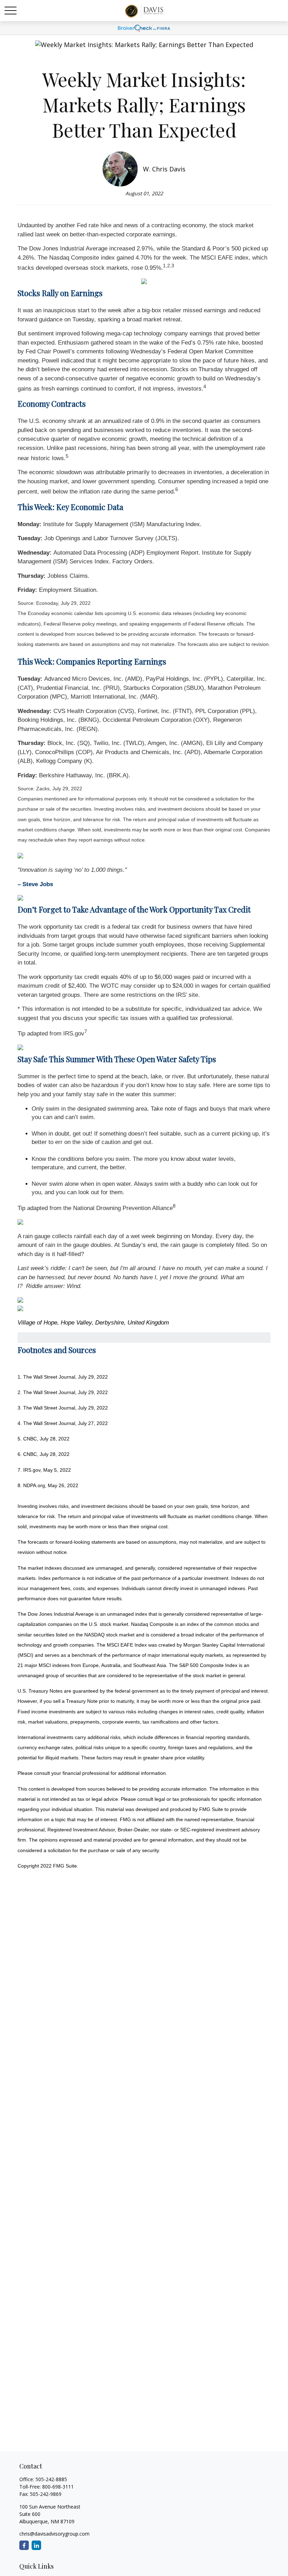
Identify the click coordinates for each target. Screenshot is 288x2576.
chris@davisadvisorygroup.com (54, 2534)
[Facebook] (24, 2545)
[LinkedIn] (36, 2545)
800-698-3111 (58, 2487)
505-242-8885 (51, 2479)
